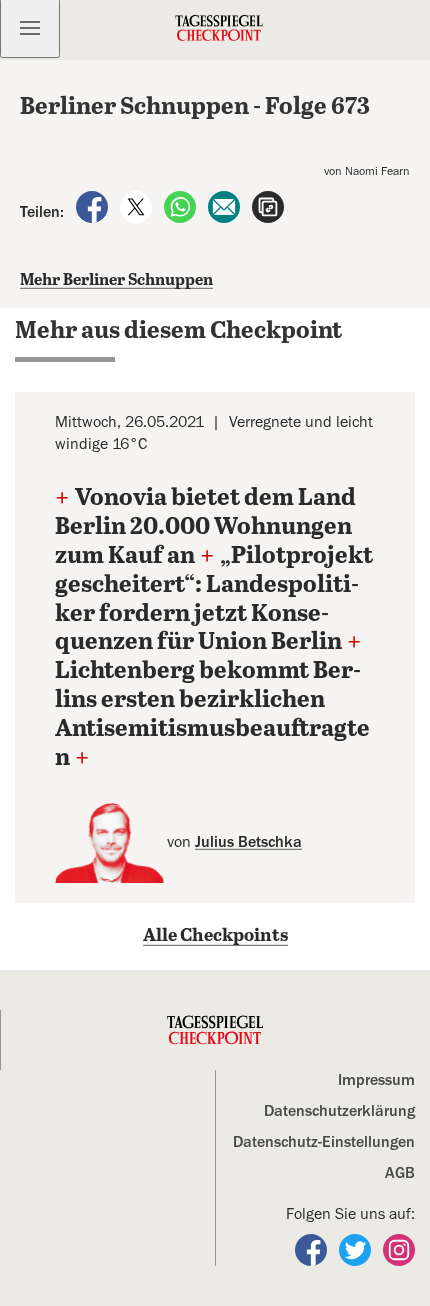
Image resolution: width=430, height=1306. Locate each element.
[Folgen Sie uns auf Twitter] (357, 1249)
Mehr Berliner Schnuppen (116, 280)
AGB (400, 1173)
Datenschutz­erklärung (339, 1111)
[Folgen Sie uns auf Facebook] (313, 1249)
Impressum (376, 1080)
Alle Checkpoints (215, 936)
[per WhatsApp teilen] (182, 206)
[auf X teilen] (138, 206)
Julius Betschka (248, 842)
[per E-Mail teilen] (226, 206)
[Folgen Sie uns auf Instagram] (399, 1249)
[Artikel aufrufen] (268, 206)
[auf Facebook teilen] (94, 206)
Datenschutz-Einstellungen (324, 1142)
